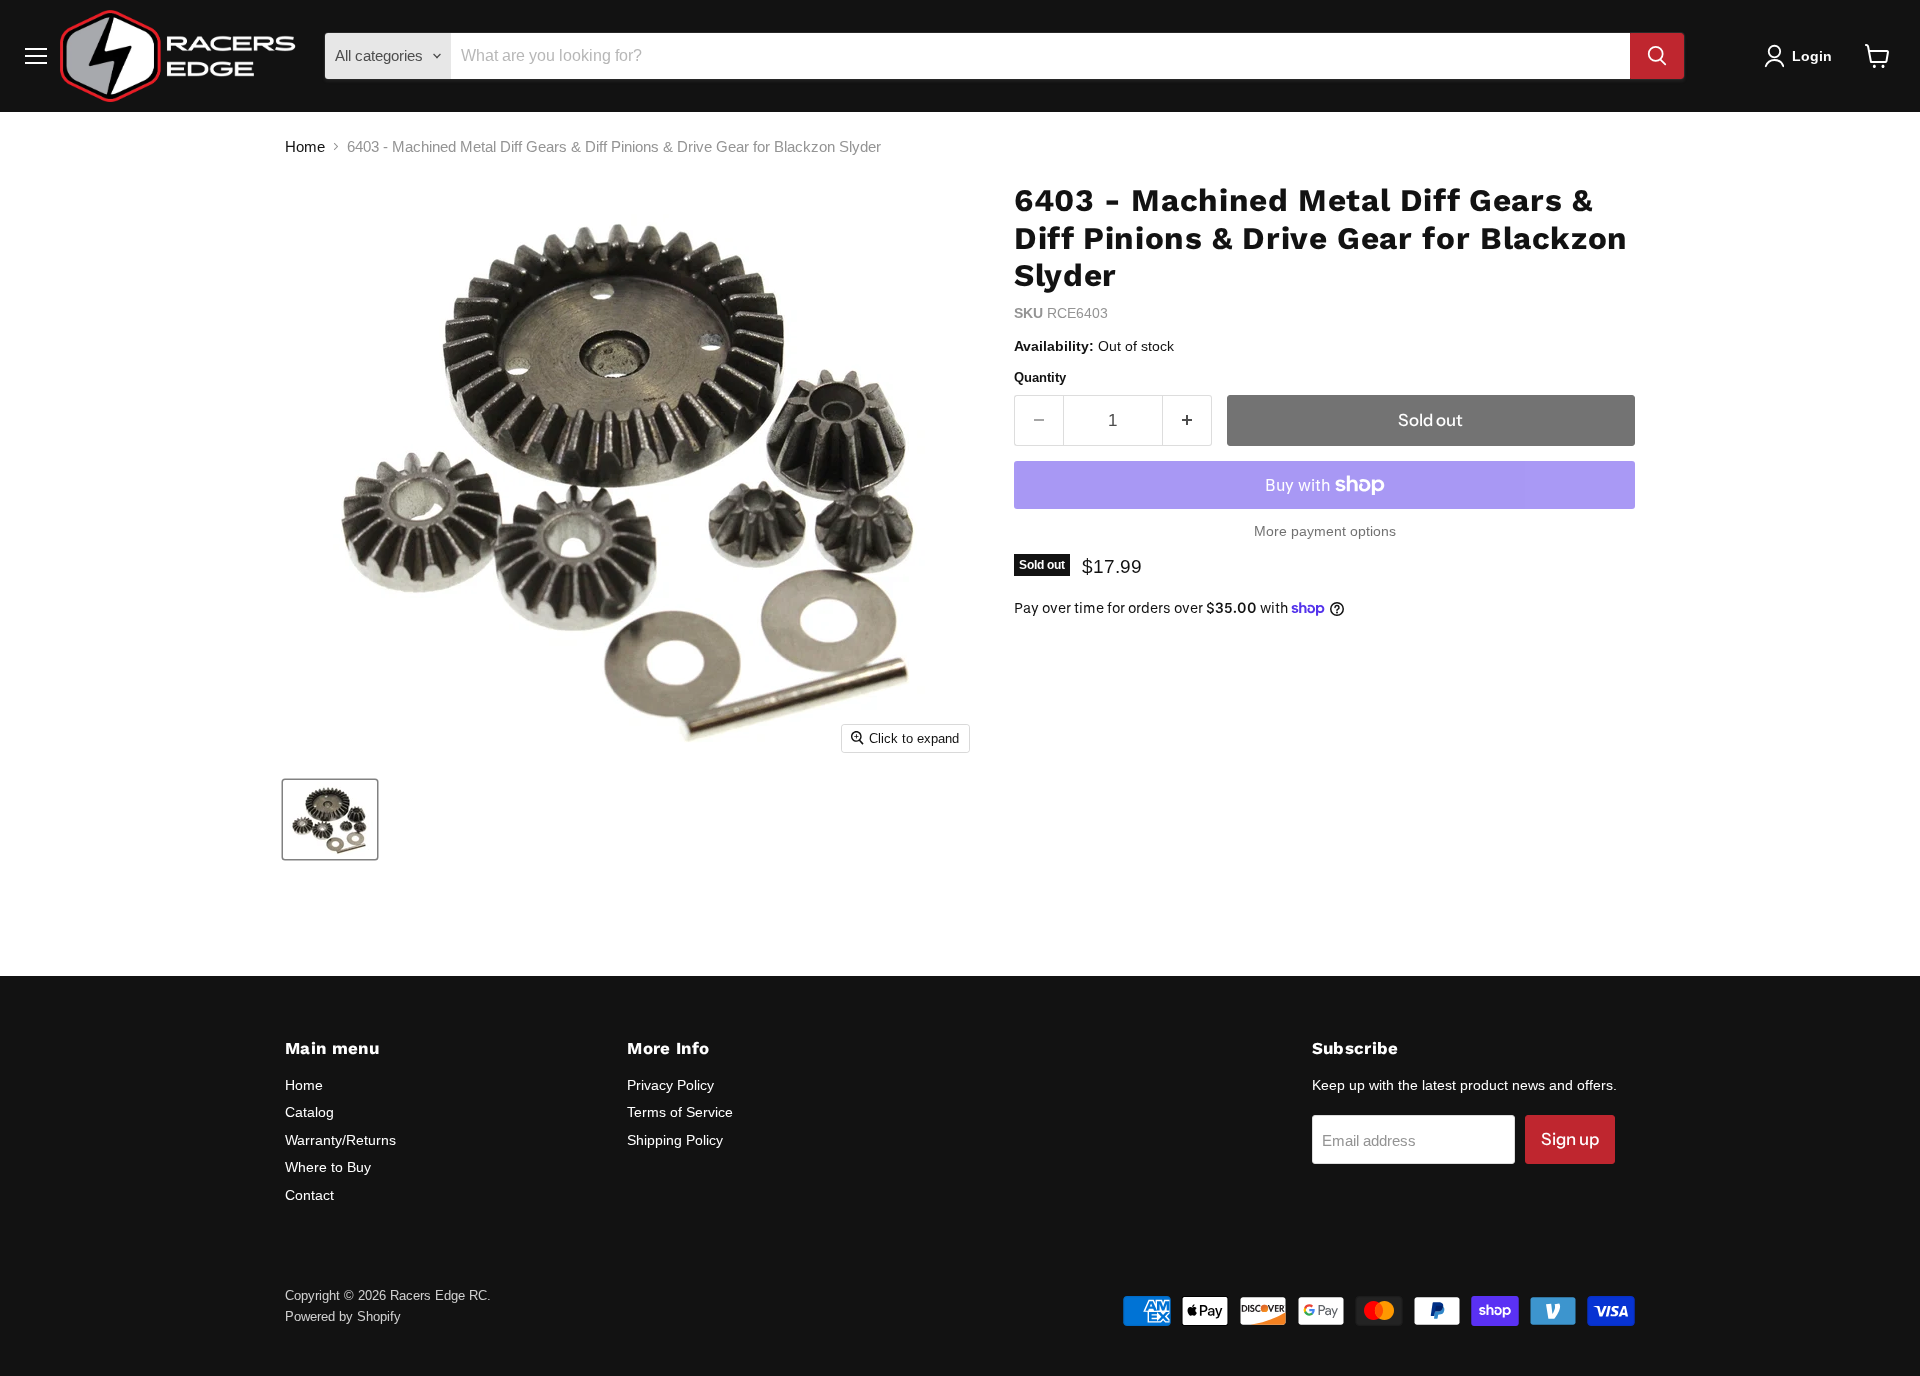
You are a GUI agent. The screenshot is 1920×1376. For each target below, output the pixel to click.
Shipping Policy (675, 1140)
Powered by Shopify (343, 1316)
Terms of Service (680, 1112)
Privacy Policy (670, 1085)
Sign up (1570, 1139)
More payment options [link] (1325, 531)
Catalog (309, 1112)
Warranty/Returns (340, 1140)
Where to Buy (328, 1167)
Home (305, 146)
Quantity (1040, 377)
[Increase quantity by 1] (1187, 420)
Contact (309, 1195)
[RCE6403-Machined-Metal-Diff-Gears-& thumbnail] (330, 819)
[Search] (1657, 56)
